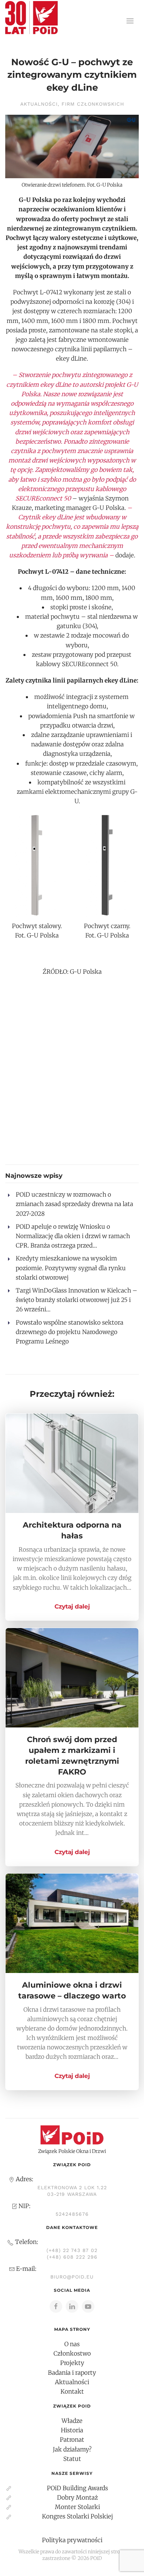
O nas (72, 2344)
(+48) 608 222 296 (72, 2257)
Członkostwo (72, 2353)
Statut (72, 2459)
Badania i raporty (72, 2373)
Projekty (72, 2363)
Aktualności (39, 104)
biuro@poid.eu (72, 2277)
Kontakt (72, 2392)
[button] (130, 21)
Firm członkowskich (93, 104)
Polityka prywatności (72, 2540)
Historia (72, 2430)
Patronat (72, 2440)
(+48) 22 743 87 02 (72, 2250)
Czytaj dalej (72, 1606)
